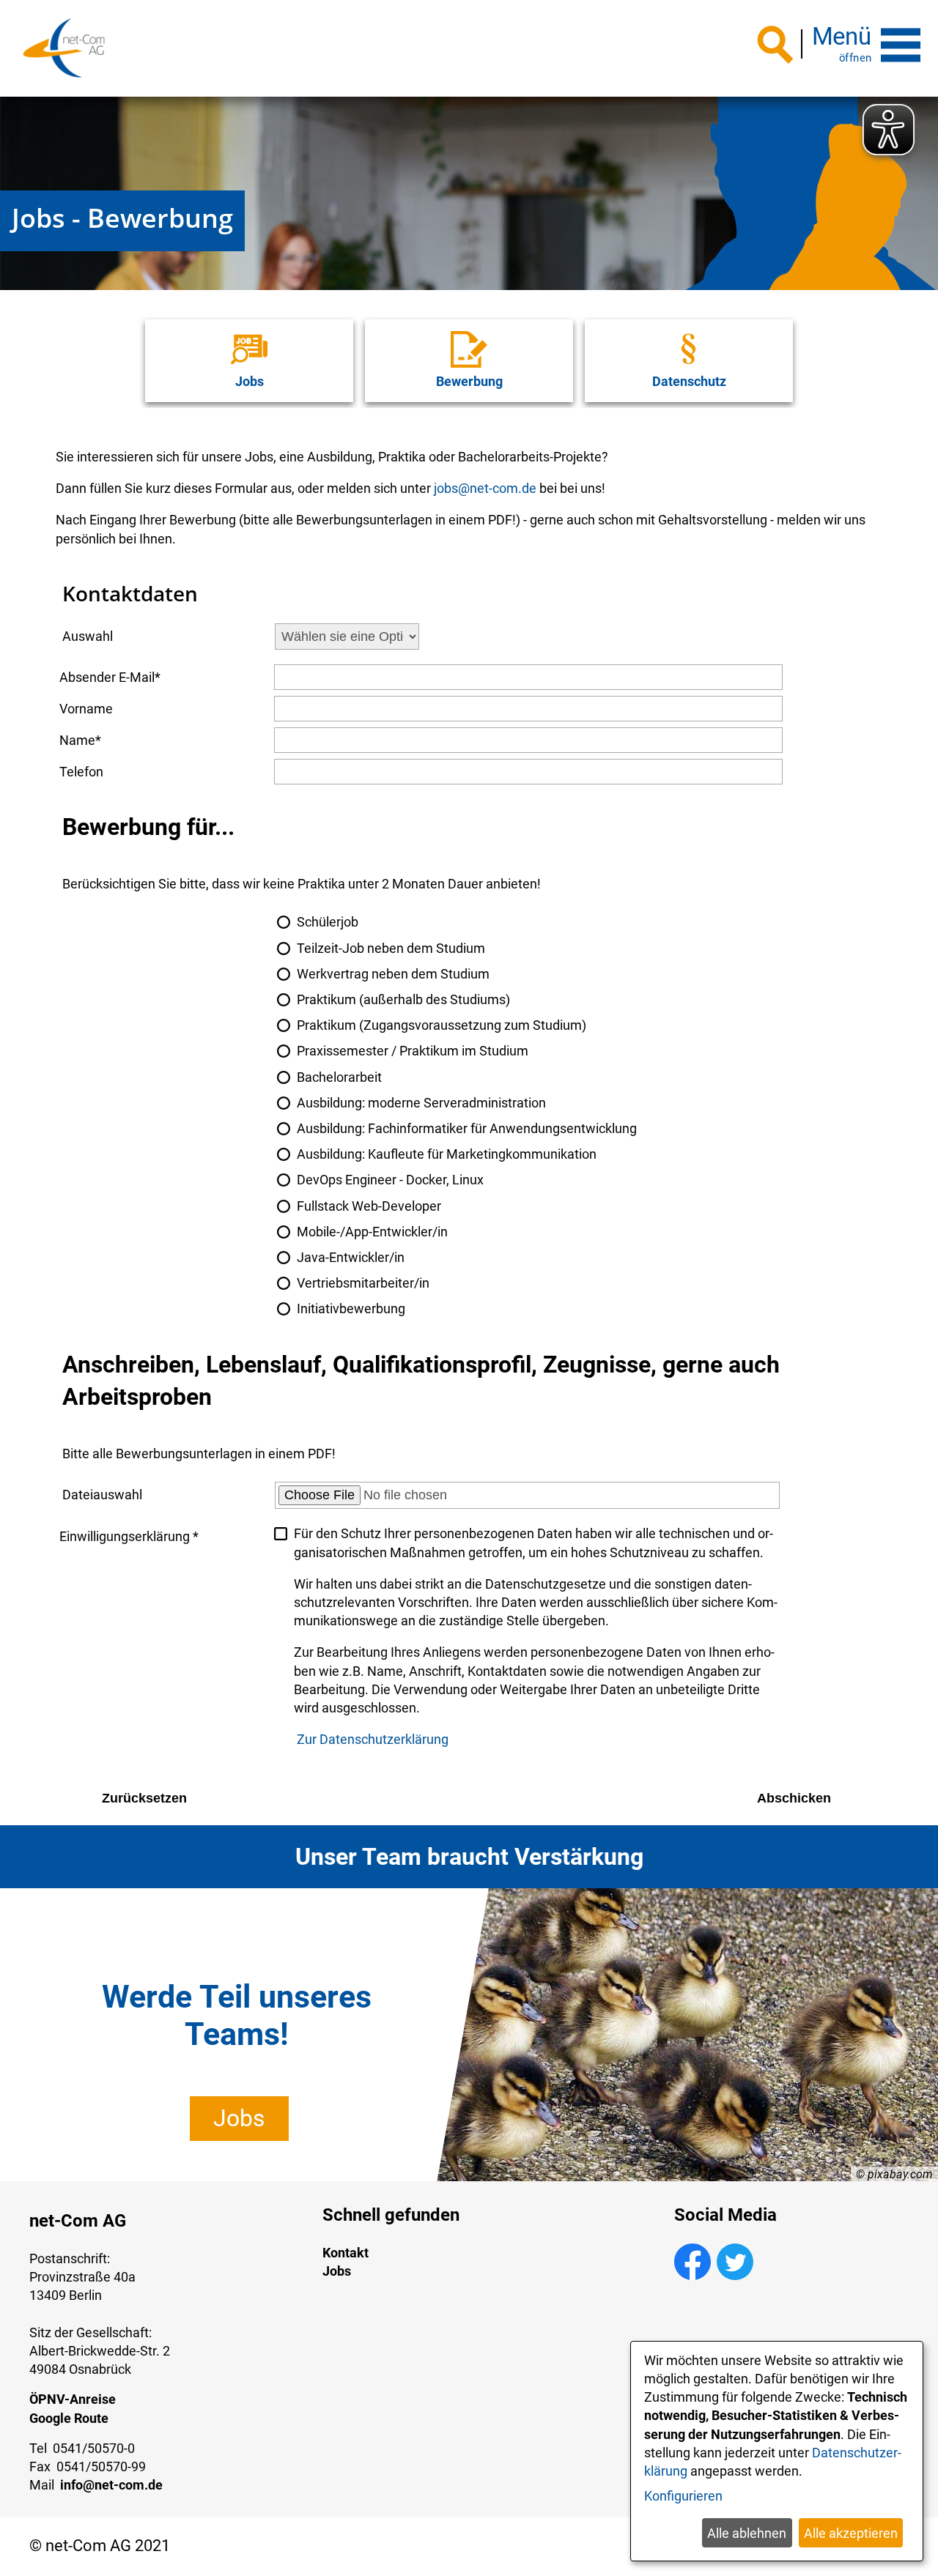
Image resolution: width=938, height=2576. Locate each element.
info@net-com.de (111, 2485)
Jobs (239, 2118)
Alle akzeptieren (851, 2533)
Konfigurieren (683, 2496)
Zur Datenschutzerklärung (373, 1739)
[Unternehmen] (64, 48)
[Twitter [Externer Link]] (735, 2275)
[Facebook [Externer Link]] (693, 2275)
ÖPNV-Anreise (73, 2399)
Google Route (69, 2418)
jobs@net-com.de (485, 488)
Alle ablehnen (747, 2533)
